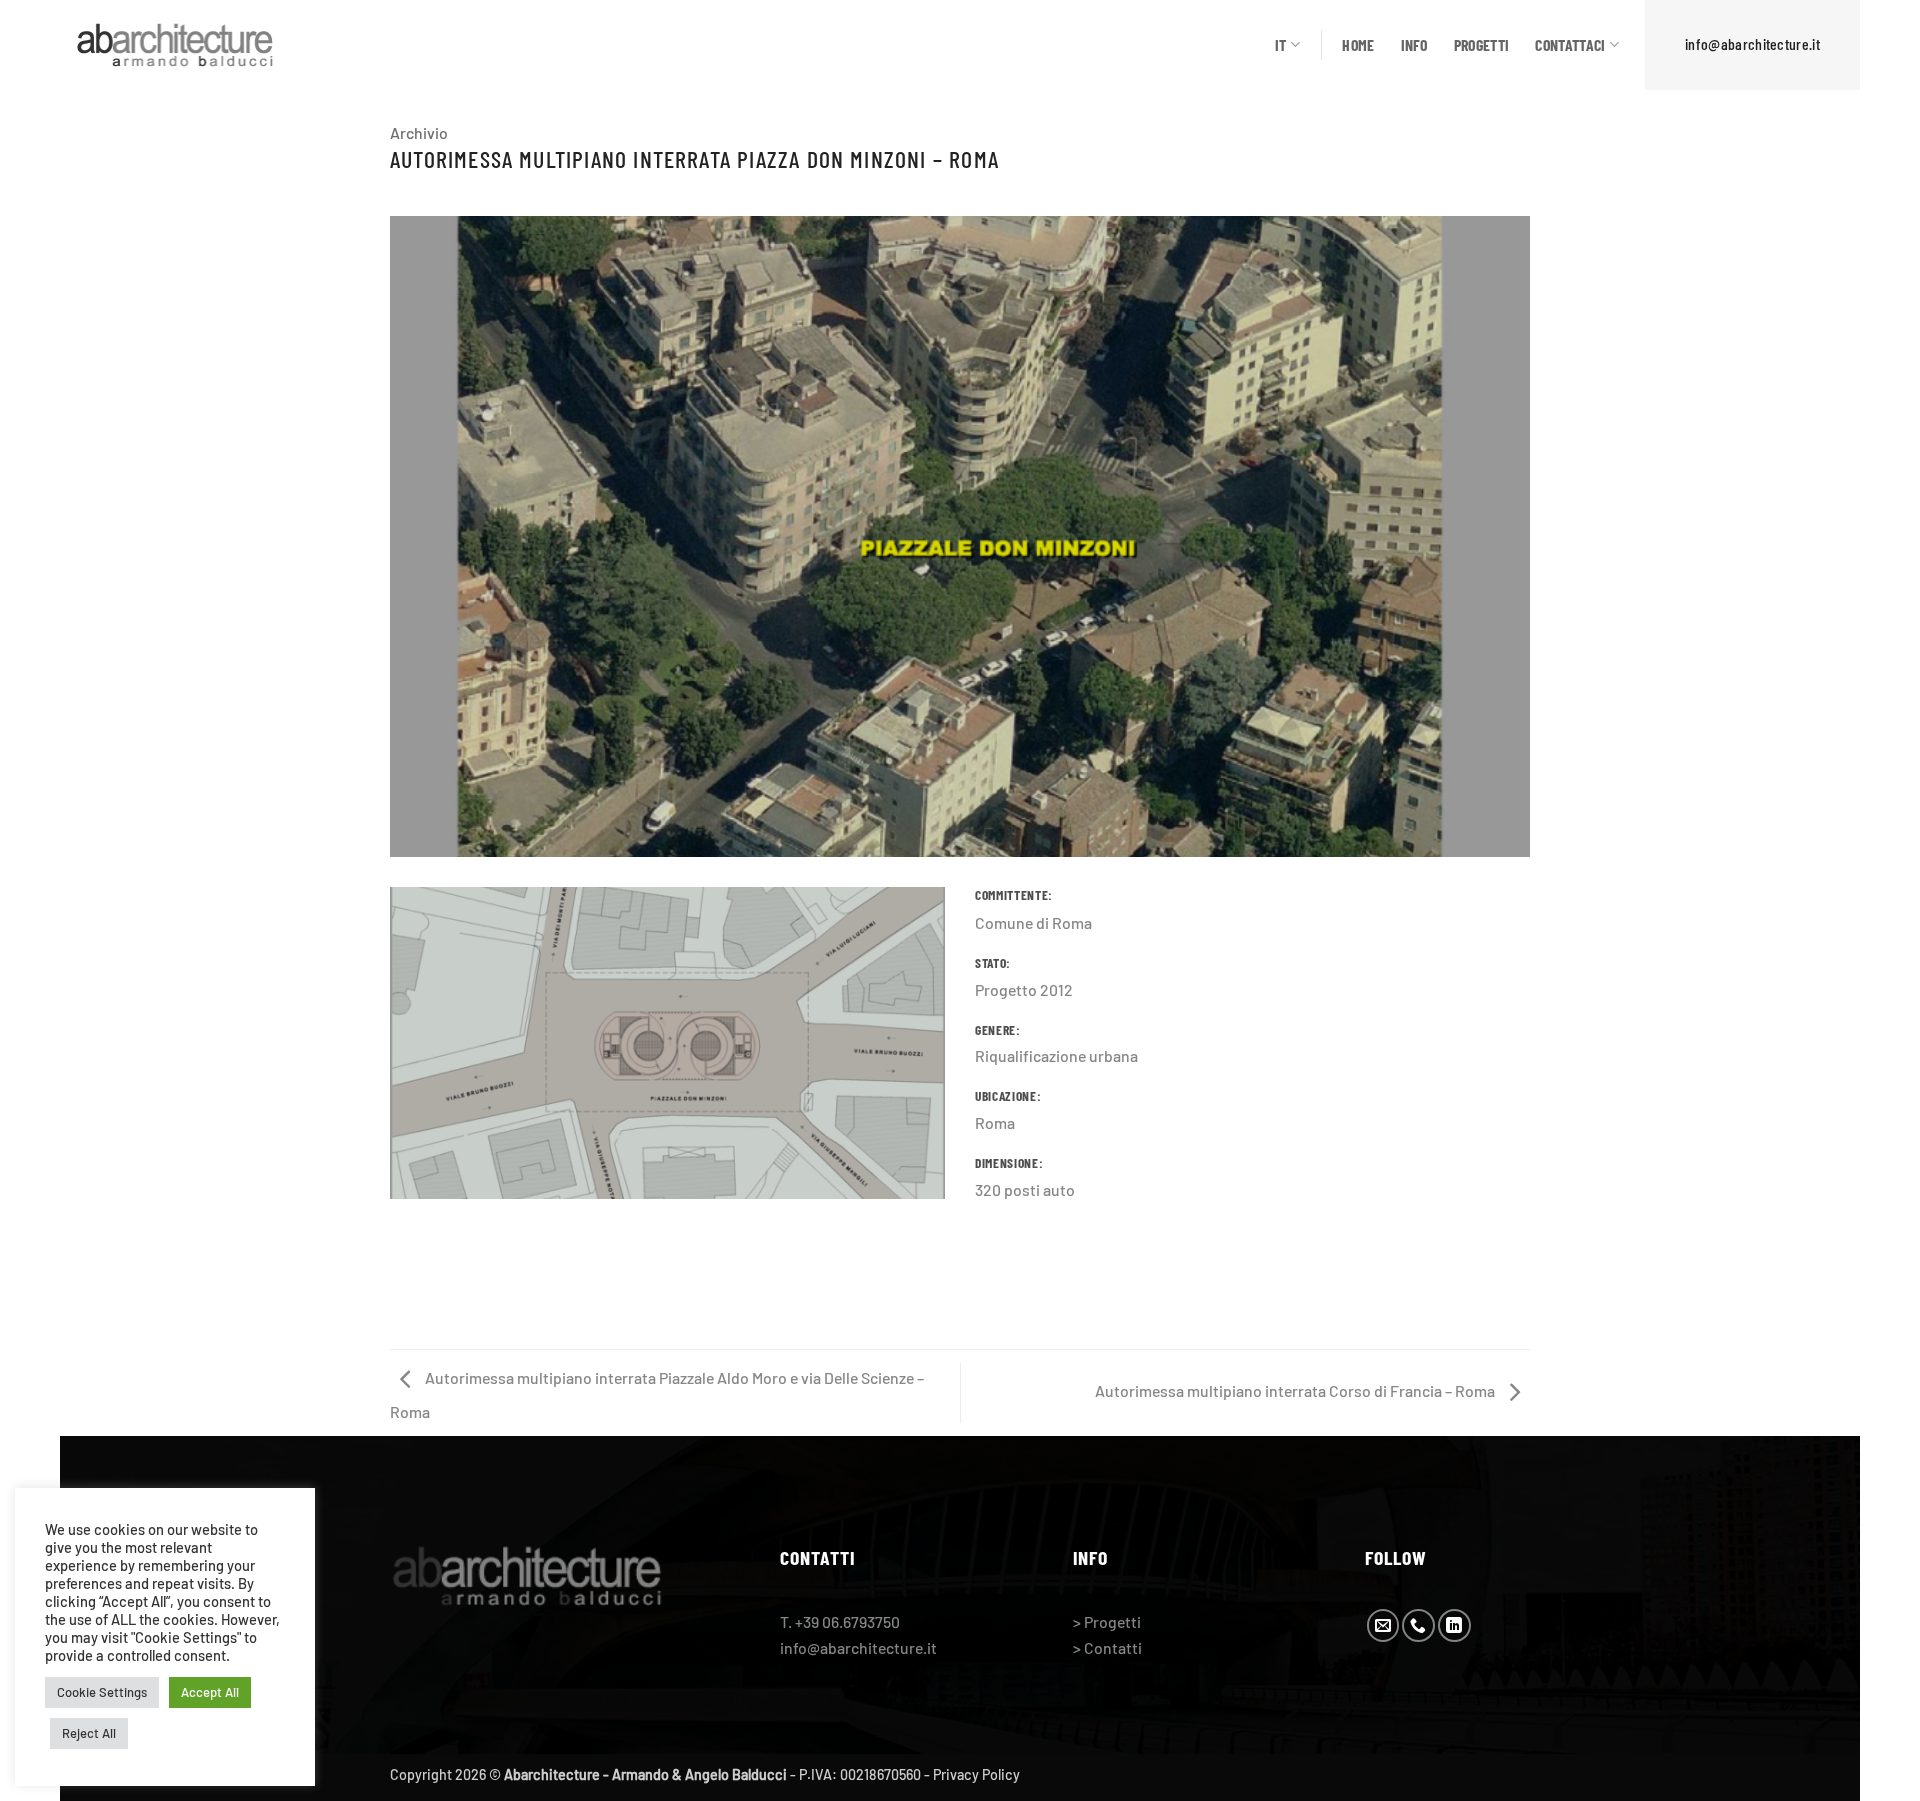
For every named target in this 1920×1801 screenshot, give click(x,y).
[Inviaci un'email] (1383, 1625)
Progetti (1482, 44)
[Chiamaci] (1418, 1625)
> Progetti (1107, 1621)
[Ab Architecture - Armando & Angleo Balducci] (175, 45)
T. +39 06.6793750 (840, 1621)
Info (1414, 44)
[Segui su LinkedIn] (1454, 1625)
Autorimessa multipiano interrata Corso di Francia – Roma (1296, 1390)
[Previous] (386, 549)
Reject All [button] (89, 1733)
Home (1358, 44)
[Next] (1534, 549)
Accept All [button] (210, 1692)
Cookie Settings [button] (102, 1692)
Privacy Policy (976, 1774)
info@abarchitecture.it (1752, 43)
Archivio (419, 132)
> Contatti (1107, 1647)
